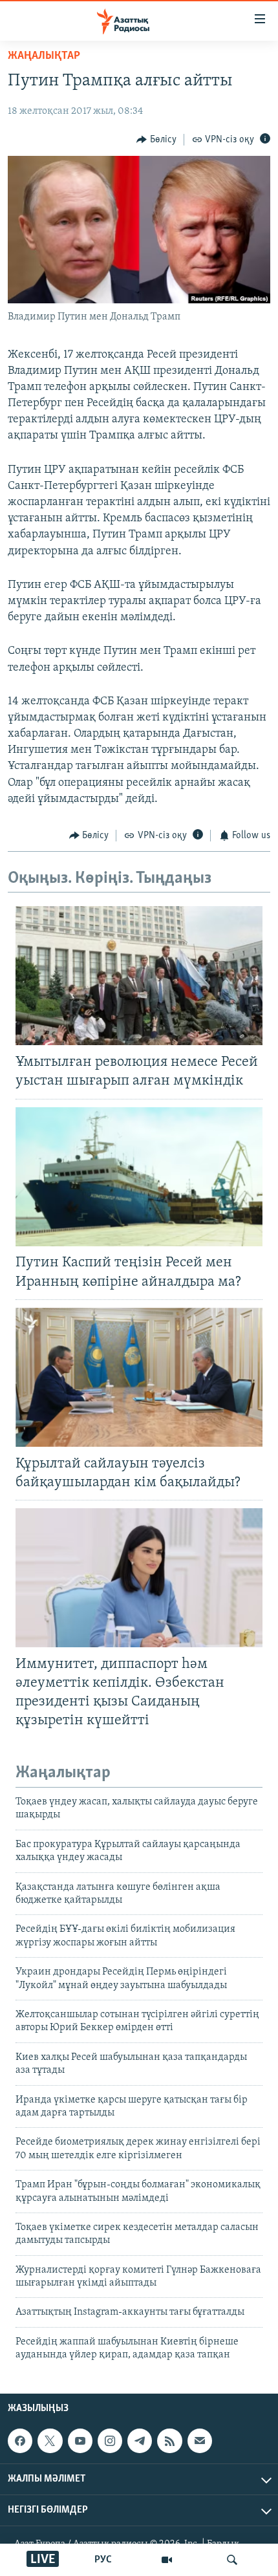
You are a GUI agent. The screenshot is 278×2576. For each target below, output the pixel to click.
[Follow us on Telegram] (140, 2441)
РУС (103, 2560)
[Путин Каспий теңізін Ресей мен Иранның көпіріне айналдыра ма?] (139, 1177)
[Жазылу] (200, 2441)
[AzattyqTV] (167, 2560)
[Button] (156, 140)
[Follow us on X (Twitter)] (50, 2441)
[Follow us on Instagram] (110, 2441)
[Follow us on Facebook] (20, 2441)
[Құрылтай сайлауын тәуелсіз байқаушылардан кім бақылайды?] (139, 1377)
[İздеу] (232, 2560)
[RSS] (169, 2441)
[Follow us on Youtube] (80, 2441)
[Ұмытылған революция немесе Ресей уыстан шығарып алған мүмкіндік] (139, 976)
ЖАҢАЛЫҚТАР (44, 56)
